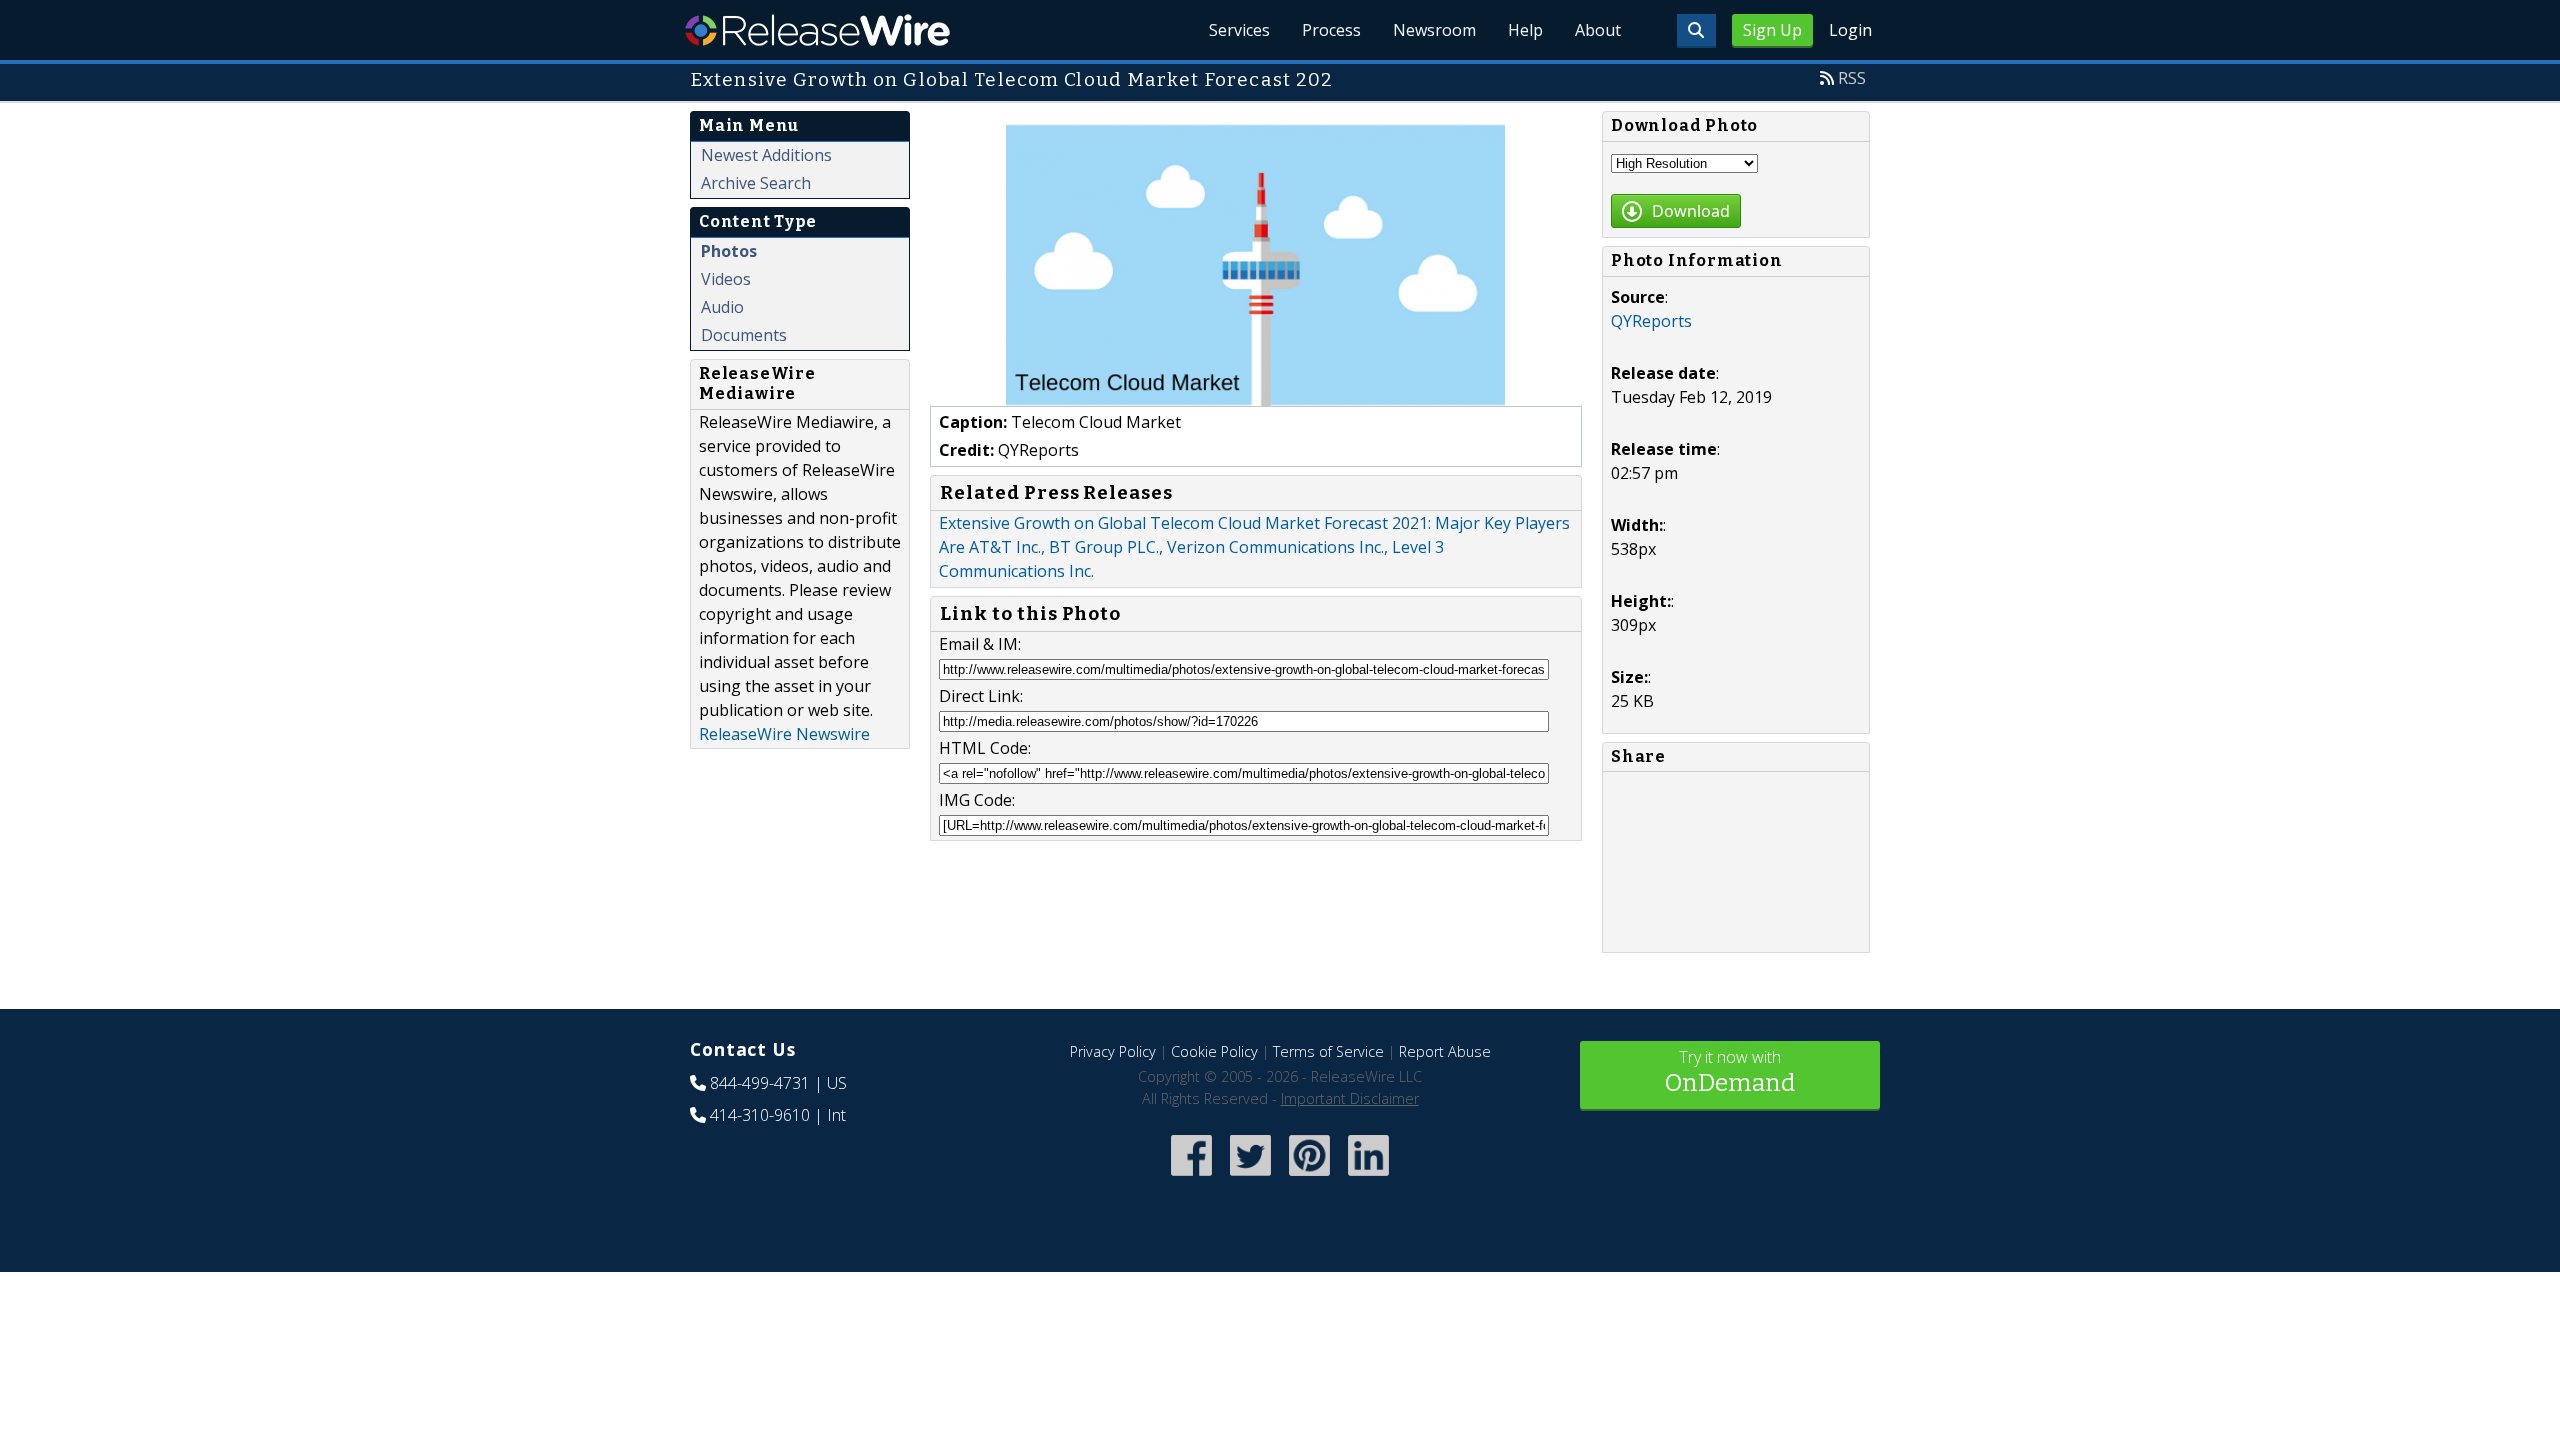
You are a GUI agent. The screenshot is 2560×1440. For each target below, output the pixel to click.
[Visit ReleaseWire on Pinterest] (1309, 1177)
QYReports (1651, 321)
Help (1525, 30)
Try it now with (1730, 1071)
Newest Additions (766, 155)
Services (1239, 30)
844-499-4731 (760, 1083)
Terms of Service (1328, 1051)
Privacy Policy (1113, 1051)
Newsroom (1434, 30)
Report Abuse (1445, 1051)
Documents (744, 335)
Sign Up (1772, 30)
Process (1331, 30)
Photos (729, 251)
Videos (726, 279)
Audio (722, 307)
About (1598, 30)
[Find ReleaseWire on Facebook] (1191, 1177)
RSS (1852, 78)
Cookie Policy (1214, 1051)
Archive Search (756, 183)
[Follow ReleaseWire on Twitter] (1250, 1177)
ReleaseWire (817, 30)
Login (1850, 30)
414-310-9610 (760, 1115)
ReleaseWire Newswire (784, 734)
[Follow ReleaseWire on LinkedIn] (1368, 1177)
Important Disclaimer (1350, 1098)
